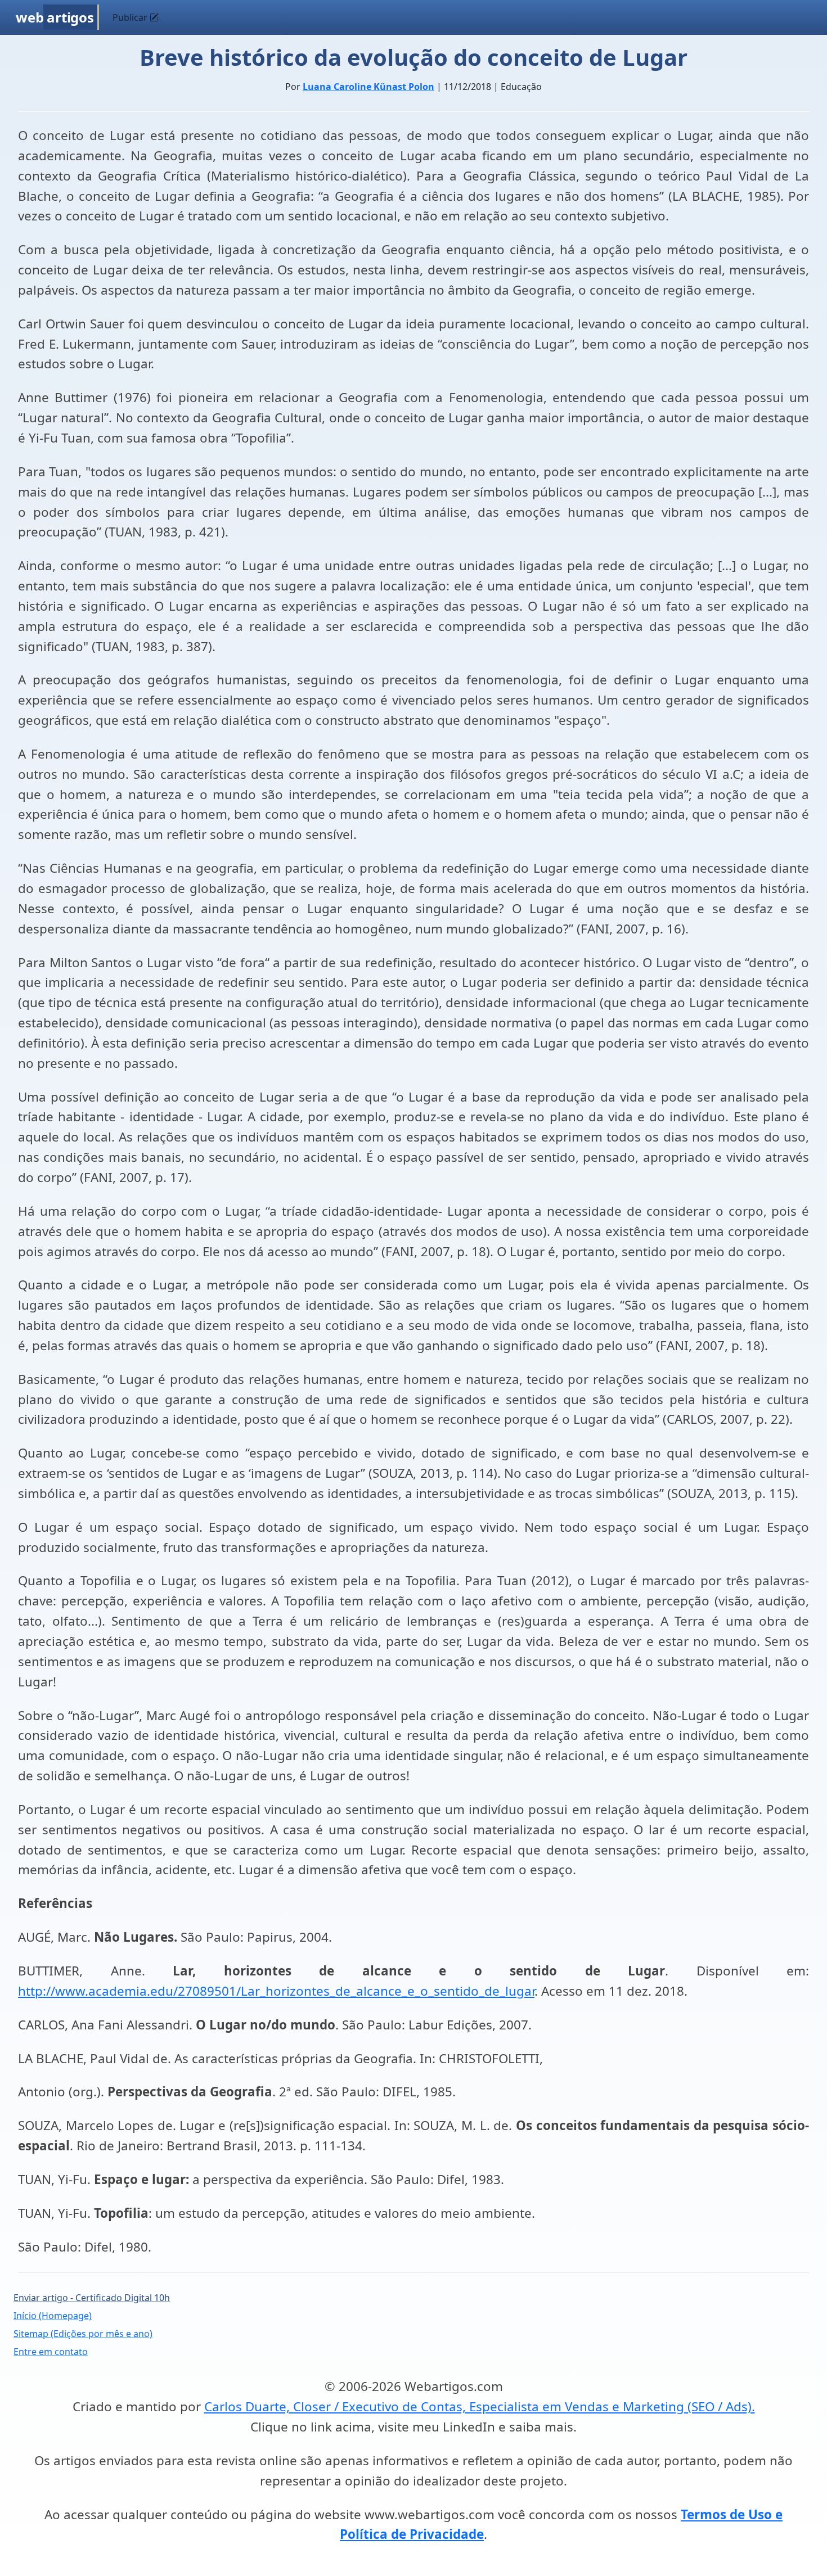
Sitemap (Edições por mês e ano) (83, 2334)
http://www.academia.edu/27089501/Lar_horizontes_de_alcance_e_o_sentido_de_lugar (276, 1991)
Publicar (131, 17)
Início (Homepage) (53, 2316)
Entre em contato (51, 2352)
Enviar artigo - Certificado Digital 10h (92, 2298)
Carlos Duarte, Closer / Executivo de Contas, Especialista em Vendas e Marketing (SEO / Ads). (480, 2406)
